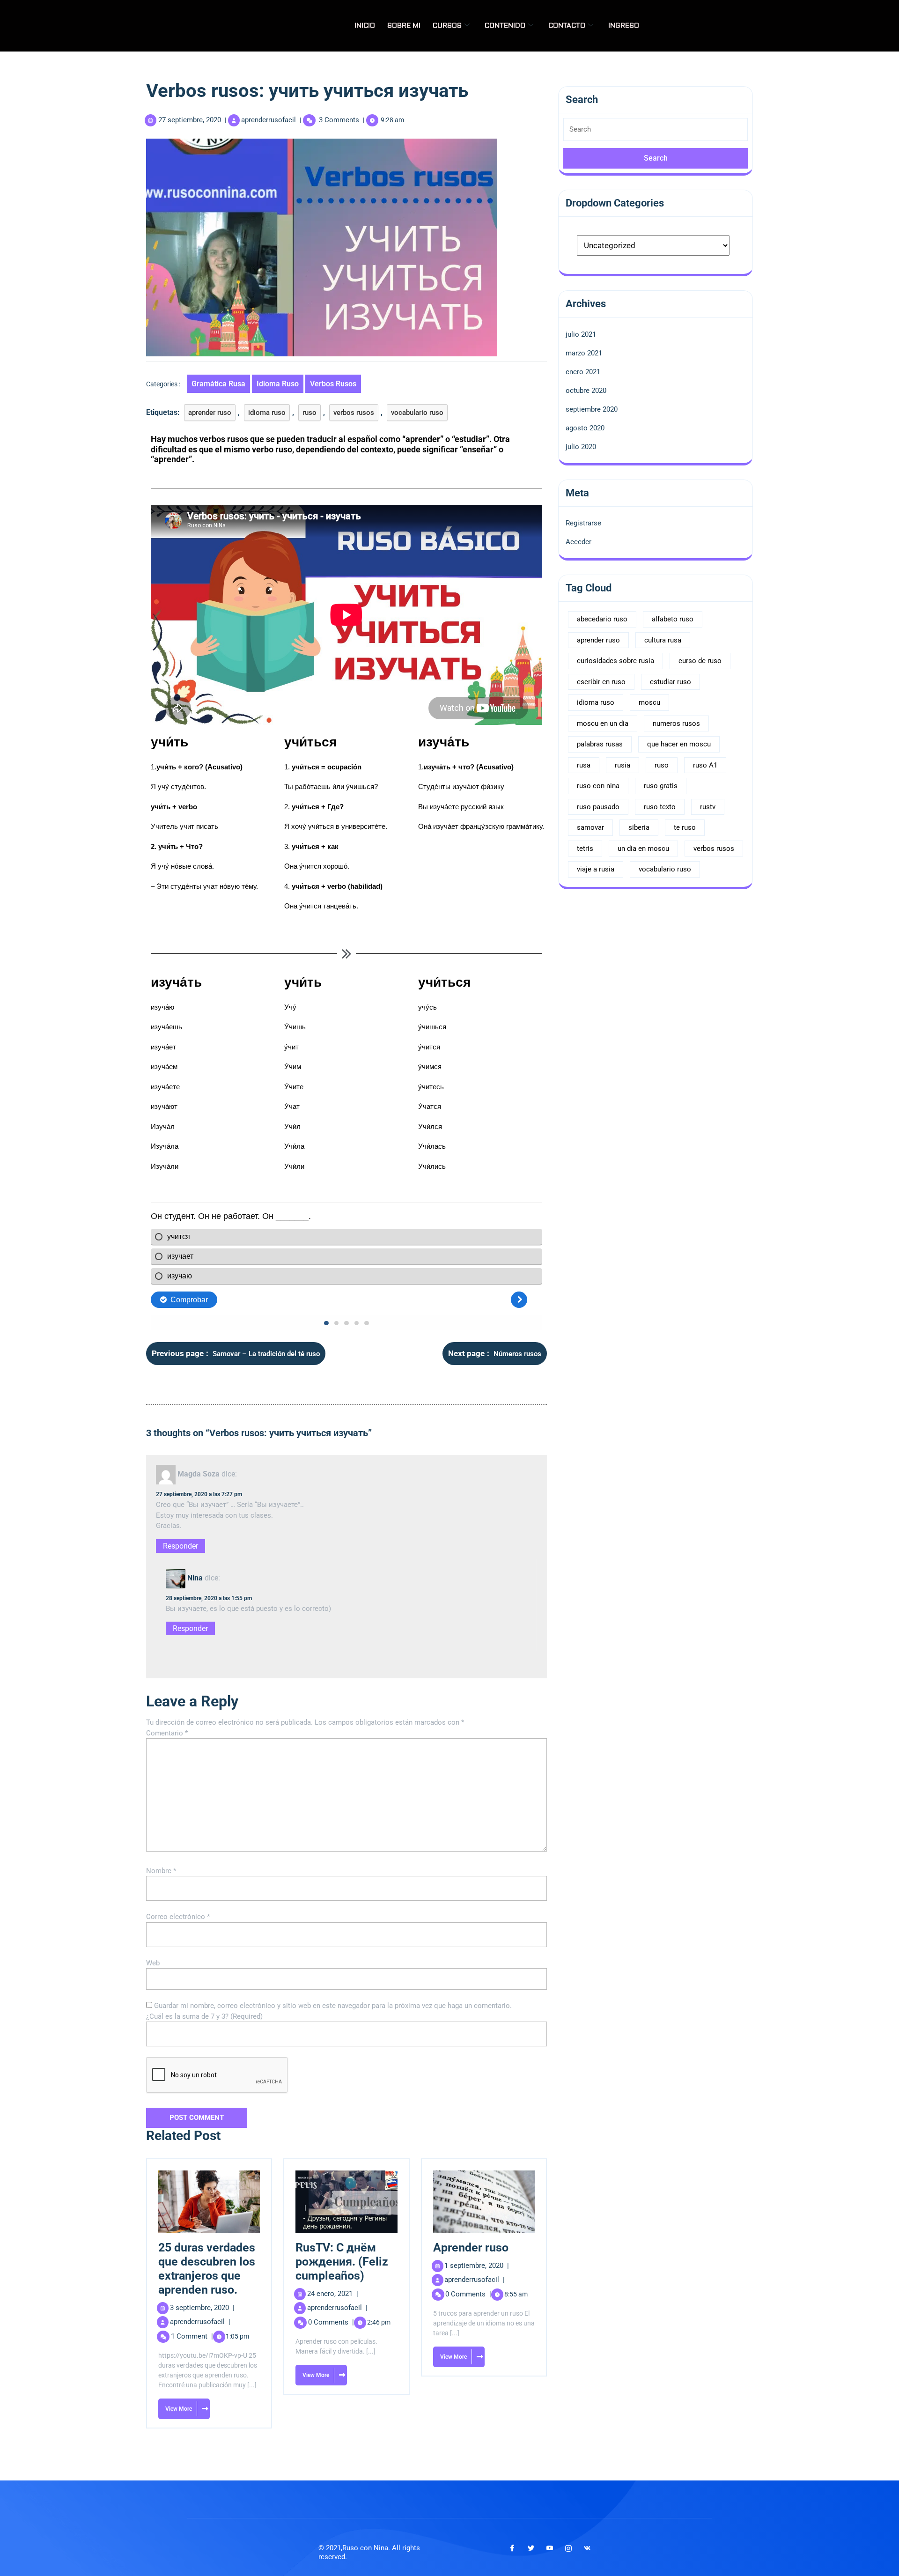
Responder (181, 1546)
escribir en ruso (601, 682)
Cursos (447, 26)
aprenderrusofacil (269, 120)
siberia (639, 827)
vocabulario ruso (417, 413)
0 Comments (331, 2322)
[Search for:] (656, 133)
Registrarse (583, 523)
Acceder (578, 542)
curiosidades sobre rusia (615, 661)
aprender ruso (210, 413)
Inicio (365, 26)
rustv (708, 807)
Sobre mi (404, 26)
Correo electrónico (178, 1917)
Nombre (161, 1871)
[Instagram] (568, 2548)
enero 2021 (583, 372)
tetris (585, 849)
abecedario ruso (602, 619)
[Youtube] (550, 2548)
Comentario (167, 1733)
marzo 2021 (584, 353)
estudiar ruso (671, 682)
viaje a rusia (596, 869)
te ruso (685, 827)
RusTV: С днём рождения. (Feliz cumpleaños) (342, 2262)
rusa (584, 765)
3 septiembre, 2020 (202, 2308)
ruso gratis (661, 786)
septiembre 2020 (592, 409)
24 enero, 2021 (333, 2294)
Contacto (567, 26)
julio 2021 (581, 334)
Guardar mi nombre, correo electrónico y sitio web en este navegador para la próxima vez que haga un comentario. (333, 2006)
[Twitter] (531, 2548)
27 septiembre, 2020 (190, 120)
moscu (649, 702)
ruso (309, 413)
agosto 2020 (585, 428)
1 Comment (192, 2336)
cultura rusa (663, 640)
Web (153, 1963)
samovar (590, 827)
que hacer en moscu (679, 744)
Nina (195, 1578)
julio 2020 (581, 447)
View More (175, 2405)
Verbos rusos (333, 384)
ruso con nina (598, 786)
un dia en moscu (643, 849)
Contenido (505, 26)
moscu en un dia (603, 723)
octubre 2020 (586, 391)
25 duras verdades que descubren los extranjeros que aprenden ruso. (207, 2269)
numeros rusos (676, 723)
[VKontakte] (587, 2548)
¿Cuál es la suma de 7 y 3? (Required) (204, 2016)
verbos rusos (354, 413)
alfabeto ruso (673, 619)
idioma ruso (278, 384)
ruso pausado (598, 807)
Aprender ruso (471, 2248)
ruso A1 (705, 765)
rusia (623, 765)
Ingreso (624, 26)
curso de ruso (700, 661)
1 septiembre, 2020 (477, 2266)
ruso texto (660, 807)
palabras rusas (600, 744)
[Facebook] (512, 2548)
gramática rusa (218, 384)
